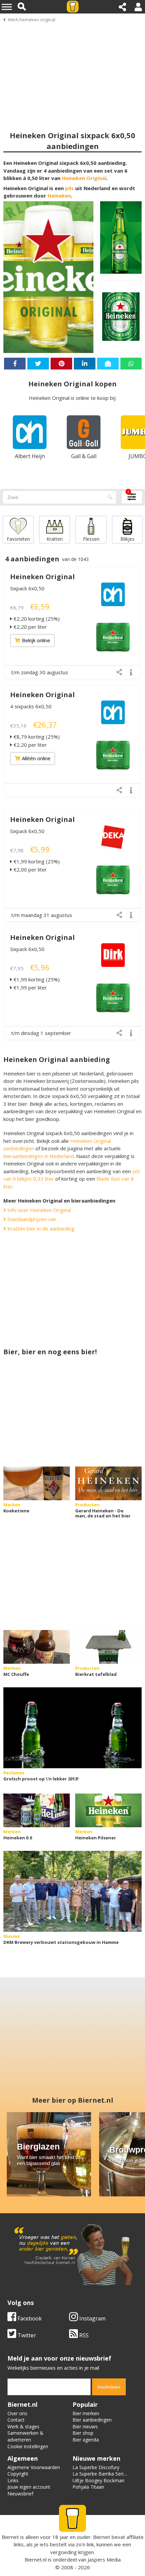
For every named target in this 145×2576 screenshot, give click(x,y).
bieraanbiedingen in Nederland (39, 1156)
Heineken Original (84, 178)
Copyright (18, 2474)
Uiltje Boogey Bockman (98, 2480)
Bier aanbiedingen (92, 2420)
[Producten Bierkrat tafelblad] (108, 1647)
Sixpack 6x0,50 (27, 588)
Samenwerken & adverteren (25, 2436)
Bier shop (83, 2433)
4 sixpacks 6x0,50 (31, 706)
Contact (16, 2420)
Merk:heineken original (32, 20)
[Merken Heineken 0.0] (37, 1810)
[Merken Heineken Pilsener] (108, 1810)
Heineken (59, 196)
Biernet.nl (36, 2559)
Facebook (29, 2318)
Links (13, 2480)
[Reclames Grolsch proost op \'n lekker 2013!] (72, 1728)
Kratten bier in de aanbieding (40, 1228)
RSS (83, 2335)
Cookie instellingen (28, 2446)
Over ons (17, 2413)
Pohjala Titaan (88, 2487)
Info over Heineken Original (38, 1210)
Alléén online (36, 758)
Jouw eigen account (29, 2487)
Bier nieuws (85, 2426)
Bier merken (86, 2413)
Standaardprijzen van (31, 1219)
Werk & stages (23, 2426)
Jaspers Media (104, 2559)
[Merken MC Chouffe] (37, 1647)
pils (69, 188)
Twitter (26, 2335)
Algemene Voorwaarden (34, 2467)
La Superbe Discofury (96, 2467)
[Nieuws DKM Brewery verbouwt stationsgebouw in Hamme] (72, 1891)
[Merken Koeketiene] (37, 1483)
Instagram (92, 2318)
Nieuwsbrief (20, 2494)
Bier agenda (86, 2440)
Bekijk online (36, 640)
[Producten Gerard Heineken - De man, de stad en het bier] (108, 1483)
